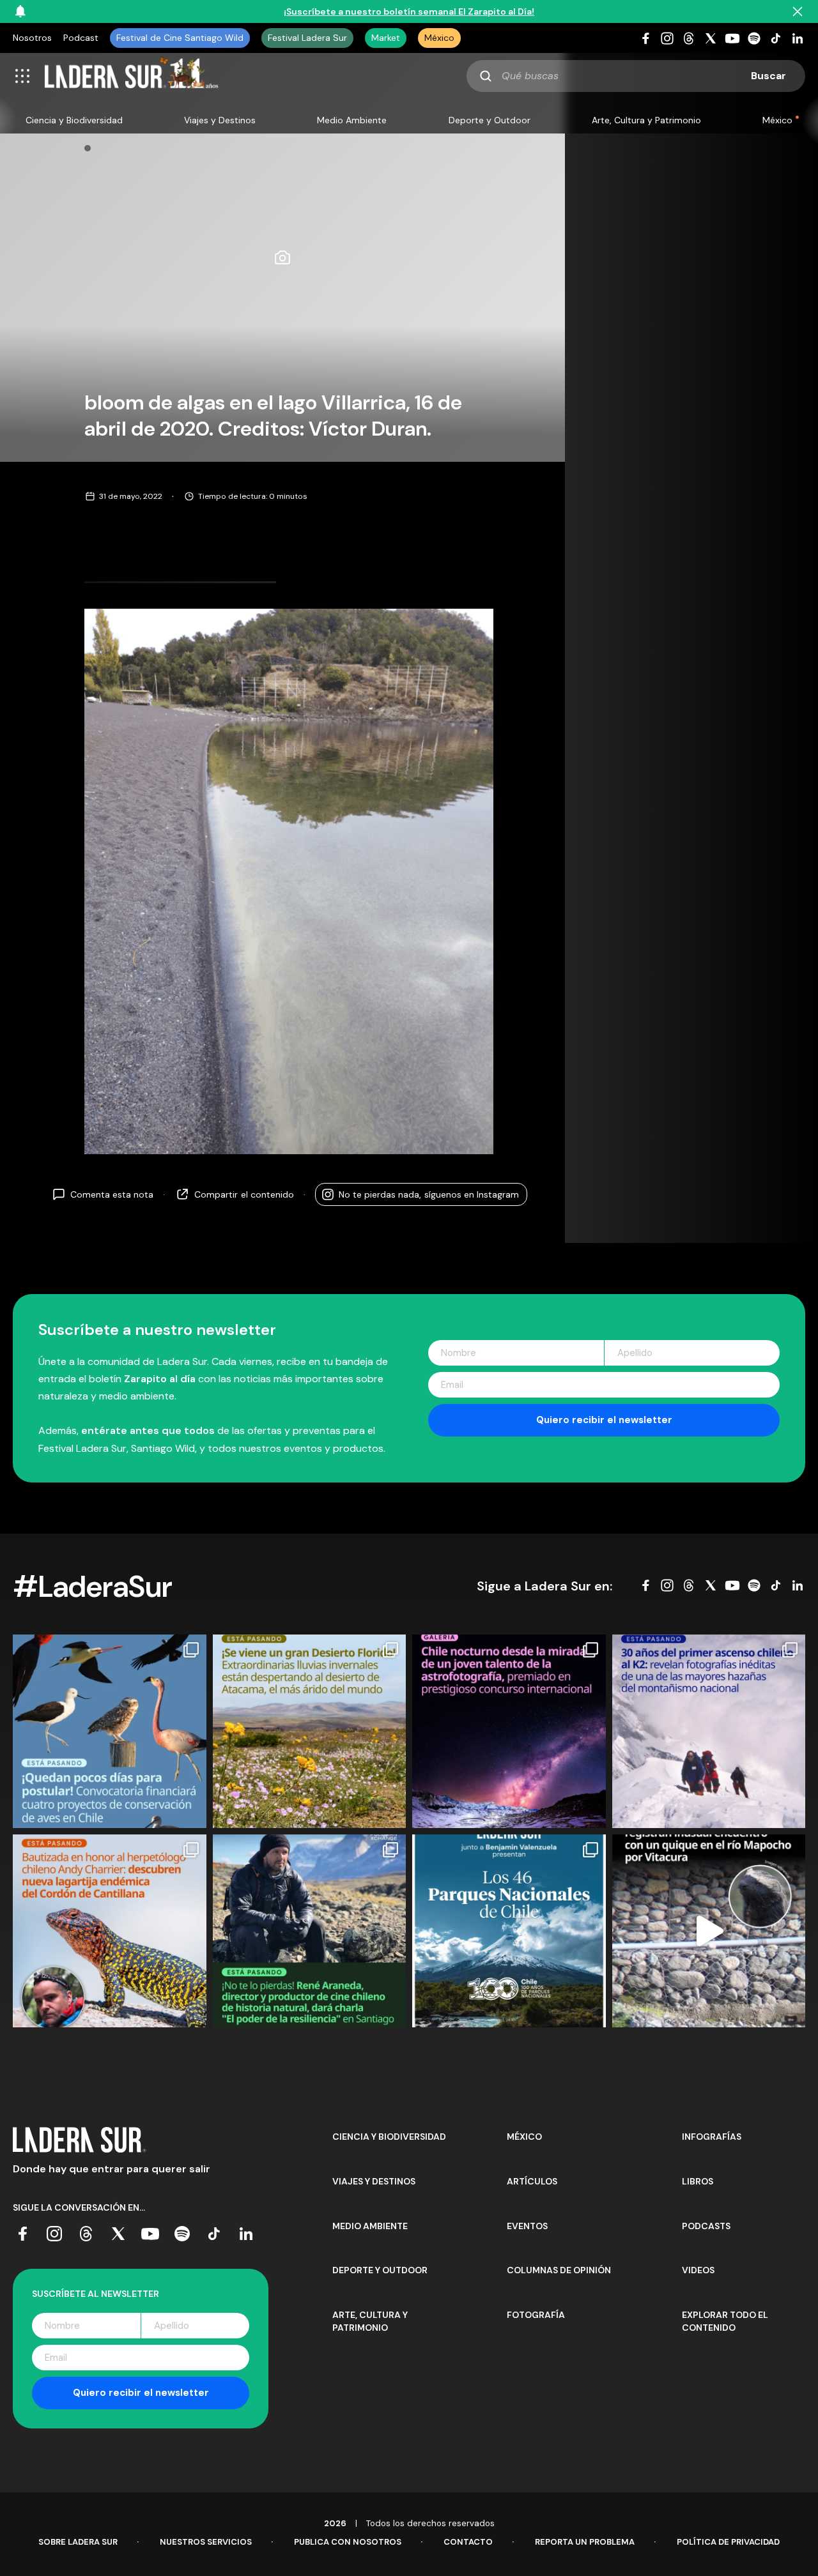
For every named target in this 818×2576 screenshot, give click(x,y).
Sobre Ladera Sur (78, 2542)
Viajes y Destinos (220, 120)
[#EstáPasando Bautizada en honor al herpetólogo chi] (110, 1931)
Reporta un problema (585, 2542)
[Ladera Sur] (132, 76)
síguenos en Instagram (429, 1194)
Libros (698, 2181)
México (439, 38)
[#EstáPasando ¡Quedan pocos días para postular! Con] (110, 1731)
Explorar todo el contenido (725, 2321)
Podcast (81, 38)
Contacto (468, 2542)
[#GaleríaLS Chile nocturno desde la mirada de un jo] (509, 1731)
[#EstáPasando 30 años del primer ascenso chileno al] (709, 1731)
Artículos (532, 2181)
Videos (698, 2270)
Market (386, 38)
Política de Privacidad (728, 2542)
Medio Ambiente (352, 120)
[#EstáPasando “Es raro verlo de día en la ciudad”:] (709, 1931)
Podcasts (706, 2226)
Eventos (527, 2226)
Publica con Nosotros (348, 2542)
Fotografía (536, 2315)
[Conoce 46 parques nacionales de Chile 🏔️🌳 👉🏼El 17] (509, 1931)
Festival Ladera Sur (307, 38)
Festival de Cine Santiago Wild (180, 38)
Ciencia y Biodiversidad (74, 120)
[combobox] (636, 76)
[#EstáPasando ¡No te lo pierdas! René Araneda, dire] (310, 1931)
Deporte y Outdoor (490, 120)
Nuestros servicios (206, 2542)
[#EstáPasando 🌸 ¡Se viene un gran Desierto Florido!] (310, 1731)
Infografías (712, 2137)
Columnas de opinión (559, 2270)
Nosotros (32, 38)
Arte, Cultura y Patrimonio (646, 120)
